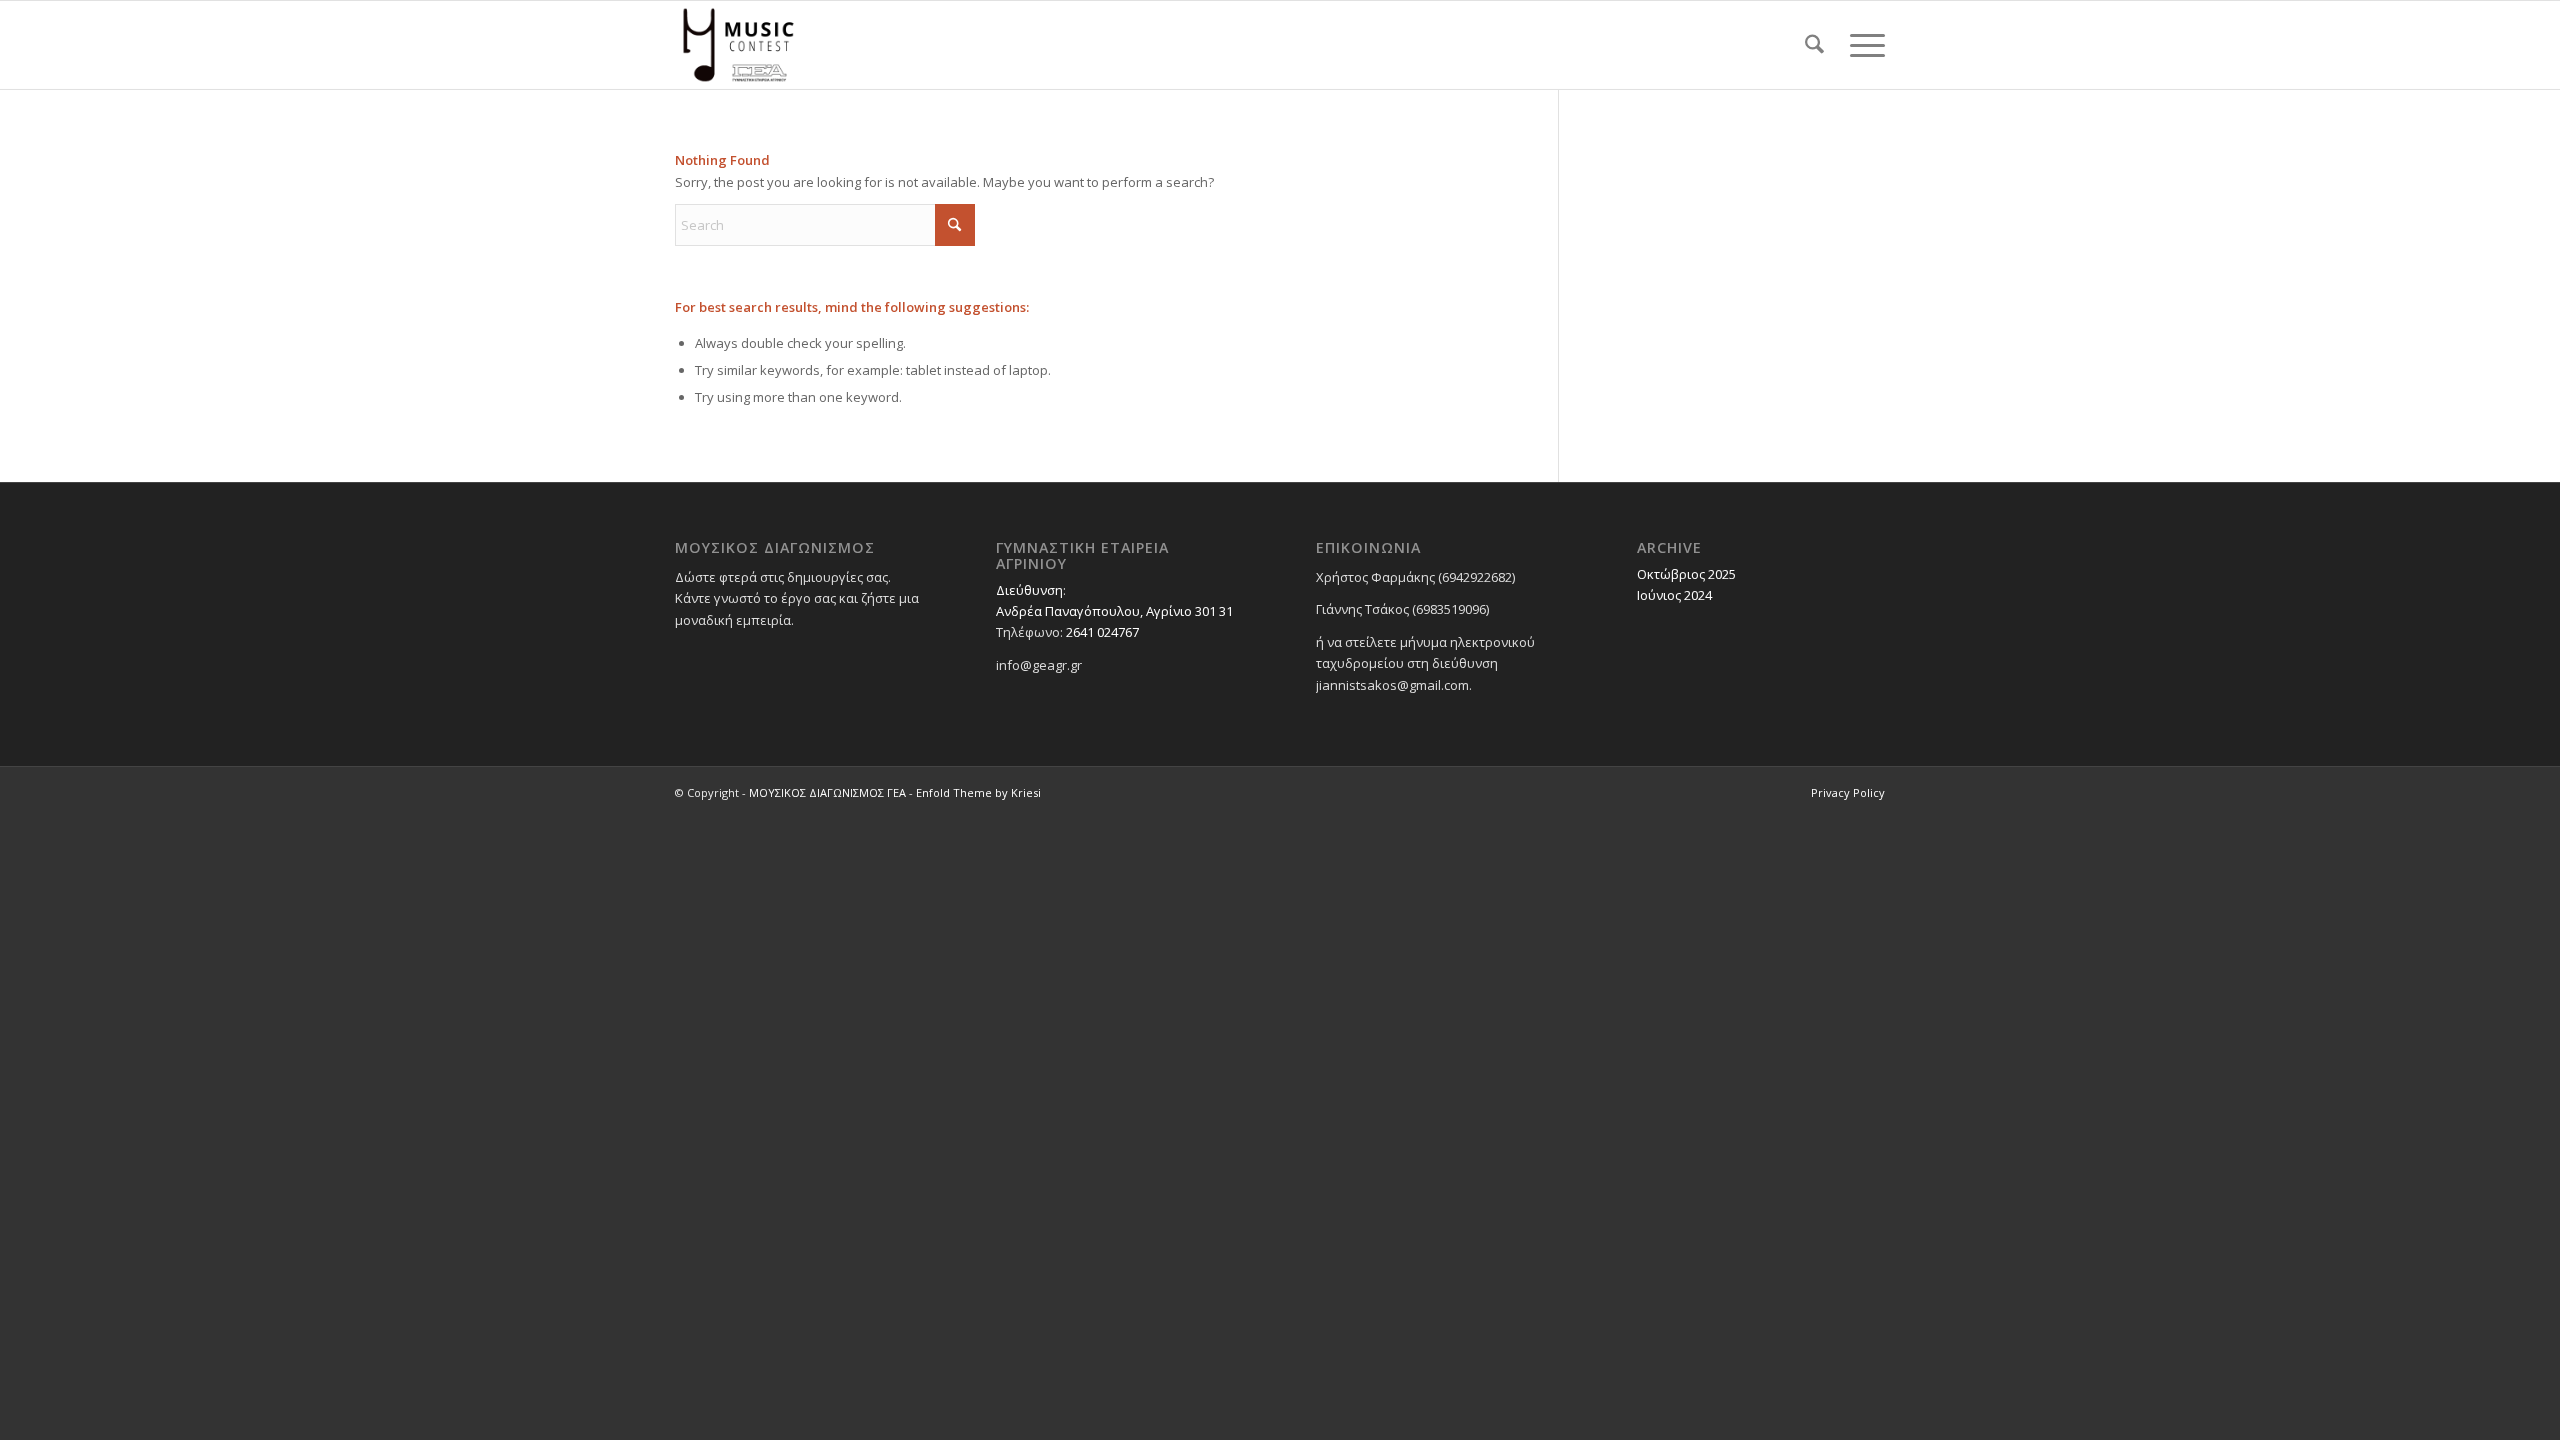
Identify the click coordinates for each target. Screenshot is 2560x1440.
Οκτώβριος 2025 (1686, 574)
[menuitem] (1814, 45)
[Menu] (1861, 45)
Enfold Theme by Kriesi (978, 792)
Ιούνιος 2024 (1674, 595)
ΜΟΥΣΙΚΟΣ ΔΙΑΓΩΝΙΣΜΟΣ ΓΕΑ (827, 792)
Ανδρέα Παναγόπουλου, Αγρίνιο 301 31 (1114, 611)
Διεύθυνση (1029, 590)
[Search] (1814, 45)
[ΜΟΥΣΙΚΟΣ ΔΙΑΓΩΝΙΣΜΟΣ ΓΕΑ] (738, 45)
